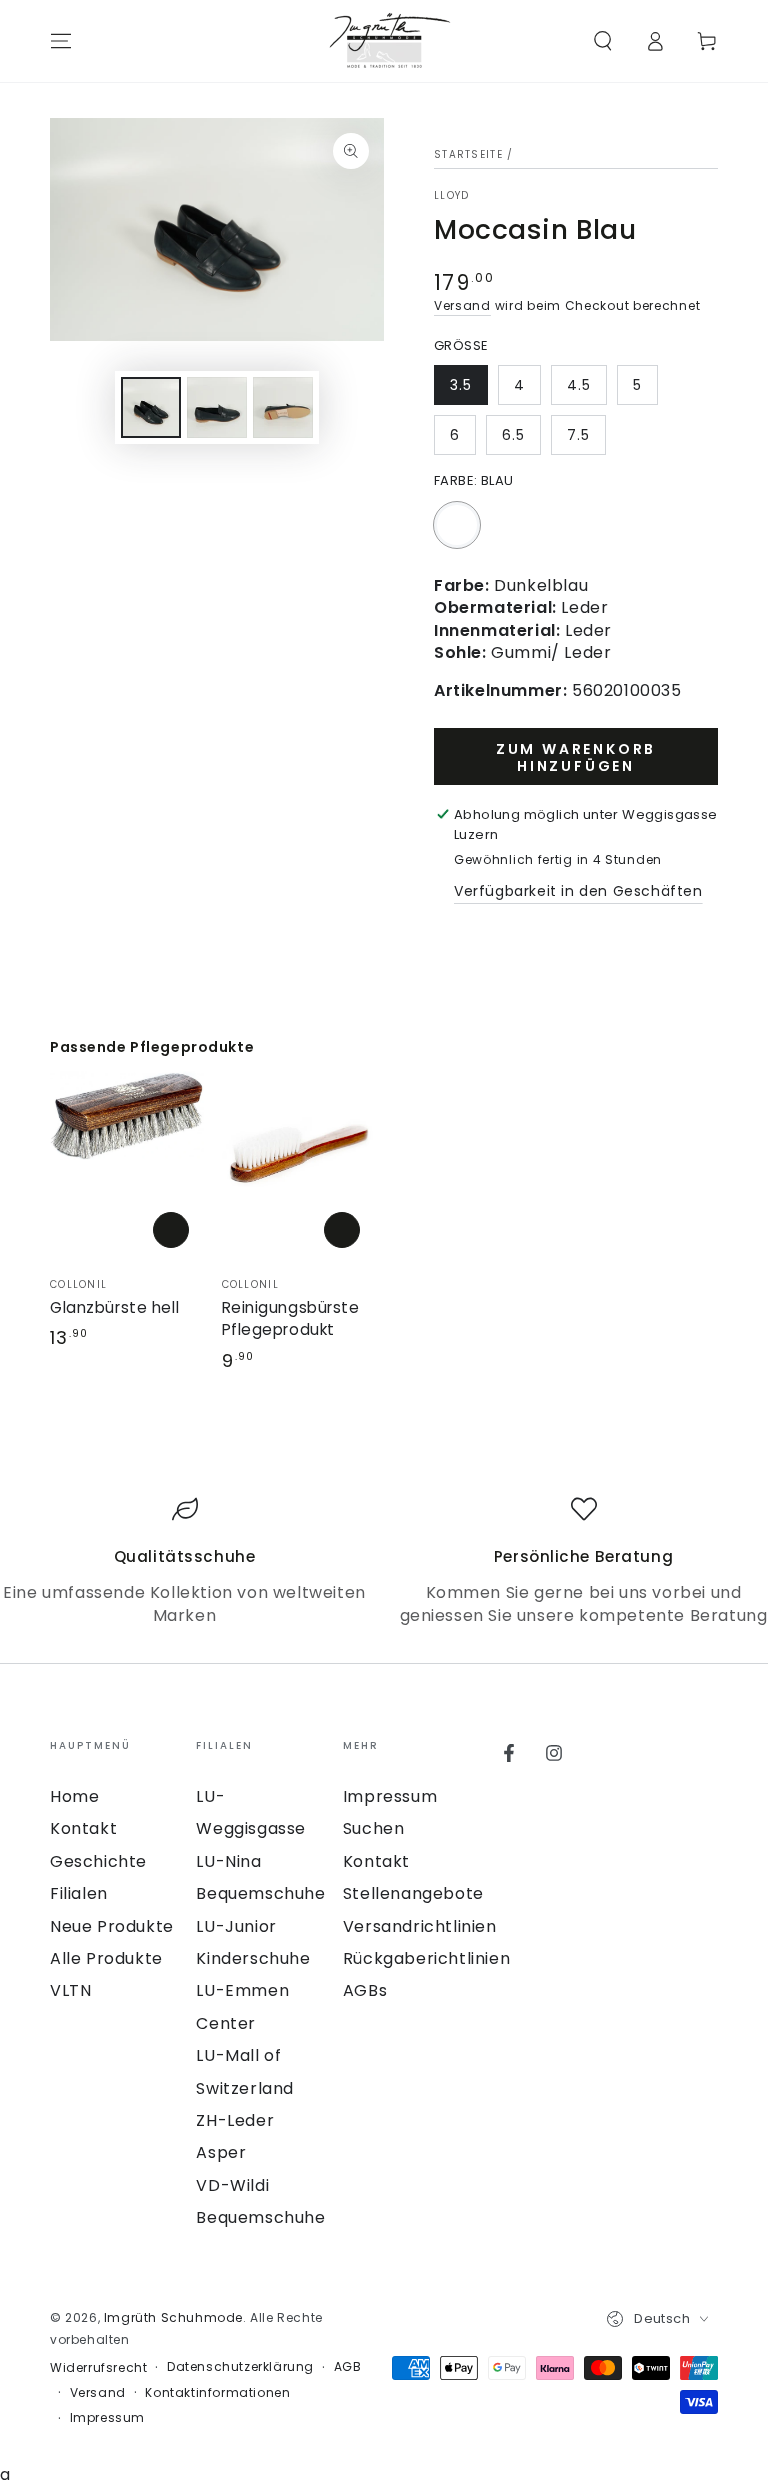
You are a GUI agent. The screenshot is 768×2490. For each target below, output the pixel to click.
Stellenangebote (413, 1893)
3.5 (461, 385)
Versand (462, 305)
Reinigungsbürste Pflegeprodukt (291, 1318)
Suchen (374, 1828)
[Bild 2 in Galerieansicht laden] (217, 407)
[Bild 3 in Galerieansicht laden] (283, 407)
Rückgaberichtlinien (426, 1958)
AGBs (365, 1990)
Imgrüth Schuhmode (173, 2317)
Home (74, 1796)
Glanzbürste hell (114, 1307)
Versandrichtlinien (420, 1926)
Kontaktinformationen (217, 2393)
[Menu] (61, 41)
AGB (348, 2367)
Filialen (79, 1893)
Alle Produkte (106, 1958)
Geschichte (98, 1861)
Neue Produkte (112, 1926)
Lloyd (452, 196)
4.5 (579, 385)
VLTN (70, 1990)
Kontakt (83, 1828)
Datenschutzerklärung (240, 2367)
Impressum (390, 1796)
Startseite (468, 154)
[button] (603, 41)
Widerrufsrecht (98, 2368)
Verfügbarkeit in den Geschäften (578, 891)
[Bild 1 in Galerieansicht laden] (151, 407)
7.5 (578, 435)
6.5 (513, 435)
